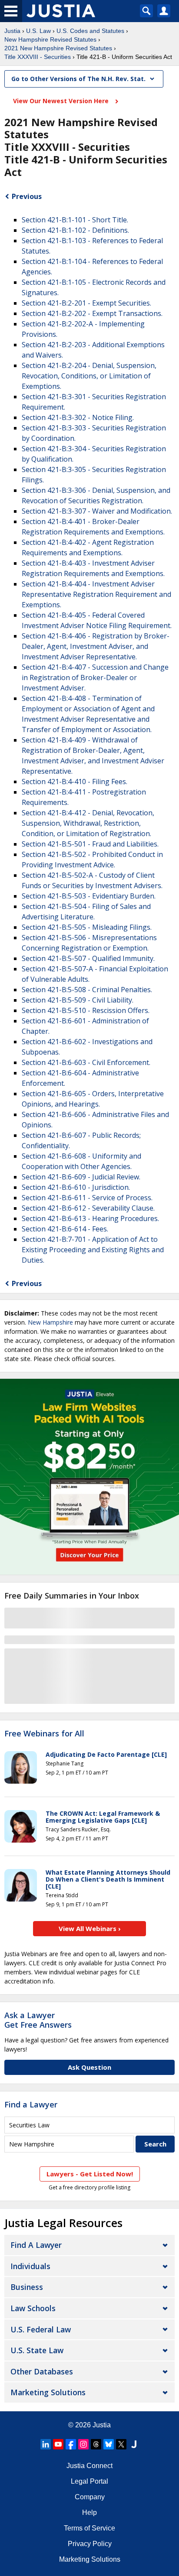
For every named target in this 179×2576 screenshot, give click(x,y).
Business (27, 2287)
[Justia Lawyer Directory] (134, 2444)
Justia (12, 31)
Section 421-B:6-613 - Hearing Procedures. (90, 1218)
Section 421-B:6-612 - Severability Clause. (88, 1208)
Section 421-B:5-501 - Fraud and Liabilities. (90, 844)
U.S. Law (38, 31)
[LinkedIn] (46, 2444)
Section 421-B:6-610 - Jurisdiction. (76, 1187)
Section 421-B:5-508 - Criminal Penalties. (87, 990)
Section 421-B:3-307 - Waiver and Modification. (97, 511)
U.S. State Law (37, 2350)
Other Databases (42, 2371)
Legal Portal (89, 2481)
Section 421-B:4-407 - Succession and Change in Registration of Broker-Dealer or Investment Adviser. (95, 677)
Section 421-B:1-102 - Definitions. (75, 230)
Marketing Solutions (48, 2392)
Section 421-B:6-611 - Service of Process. (87, 1198)
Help (89, 2512)
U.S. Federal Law (41, 2329)
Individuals (30, 2266)
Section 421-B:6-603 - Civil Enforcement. (86, 1062)
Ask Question (89, 2067)
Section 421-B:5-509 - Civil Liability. (78, 1000)
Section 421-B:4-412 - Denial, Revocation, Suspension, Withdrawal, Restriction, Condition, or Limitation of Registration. (88, 823)
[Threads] (96, 2444)
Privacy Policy (90, 2544)
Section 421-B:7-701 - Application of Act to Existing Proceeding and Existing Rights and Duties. (93, 1250)
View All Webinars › (90, 1928)
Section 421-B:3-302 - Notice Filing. (78, 417)
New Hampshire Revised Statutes (50, 39)
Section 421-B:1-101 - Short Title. (75, 220)
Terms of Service (89, 2528)
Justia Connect (89, 2466)
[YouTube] (58, 2444)
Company (90, 2497)
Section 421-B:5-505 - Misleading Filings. (87, 927)
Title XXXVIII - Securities (38, 57)
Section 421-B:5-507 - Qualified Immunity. (88, 958)
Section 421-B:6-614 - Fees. (65, 1229)
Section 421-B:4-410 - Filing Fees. (75, 782)
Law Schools (33, 2308)
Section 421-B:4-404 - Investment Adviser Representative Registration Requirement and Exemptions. (96, 594)
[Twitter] (121, 2444)
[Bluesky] (109, 2444)
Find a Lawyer (31, 2104)
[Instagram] (83, 2444)
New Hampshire (50, 1322)
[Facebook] (71, 2444)
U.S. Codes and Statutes (90, 31)
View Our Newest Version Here (62, 101)
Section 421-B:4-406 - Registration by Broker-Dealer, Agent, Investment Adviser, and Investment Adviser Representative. (96, 646)
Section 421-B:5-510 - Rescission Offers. (86, 1010)
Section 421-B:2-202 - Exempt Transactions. (92, 313)
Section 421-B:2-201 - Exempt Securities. (86, 303)
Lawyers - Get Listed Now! (90, 2174)
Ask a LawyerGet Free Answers (38, 2020)
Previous (27, 196)
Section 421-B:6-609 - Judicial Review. (81, 1177)
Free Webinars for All (44, 1734)
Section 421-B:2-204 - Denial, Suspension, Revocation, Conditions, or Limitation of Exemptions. (89, 376)
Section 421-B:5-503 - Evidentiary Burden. (89, 896)
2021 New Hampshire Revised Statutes (58, 48)
